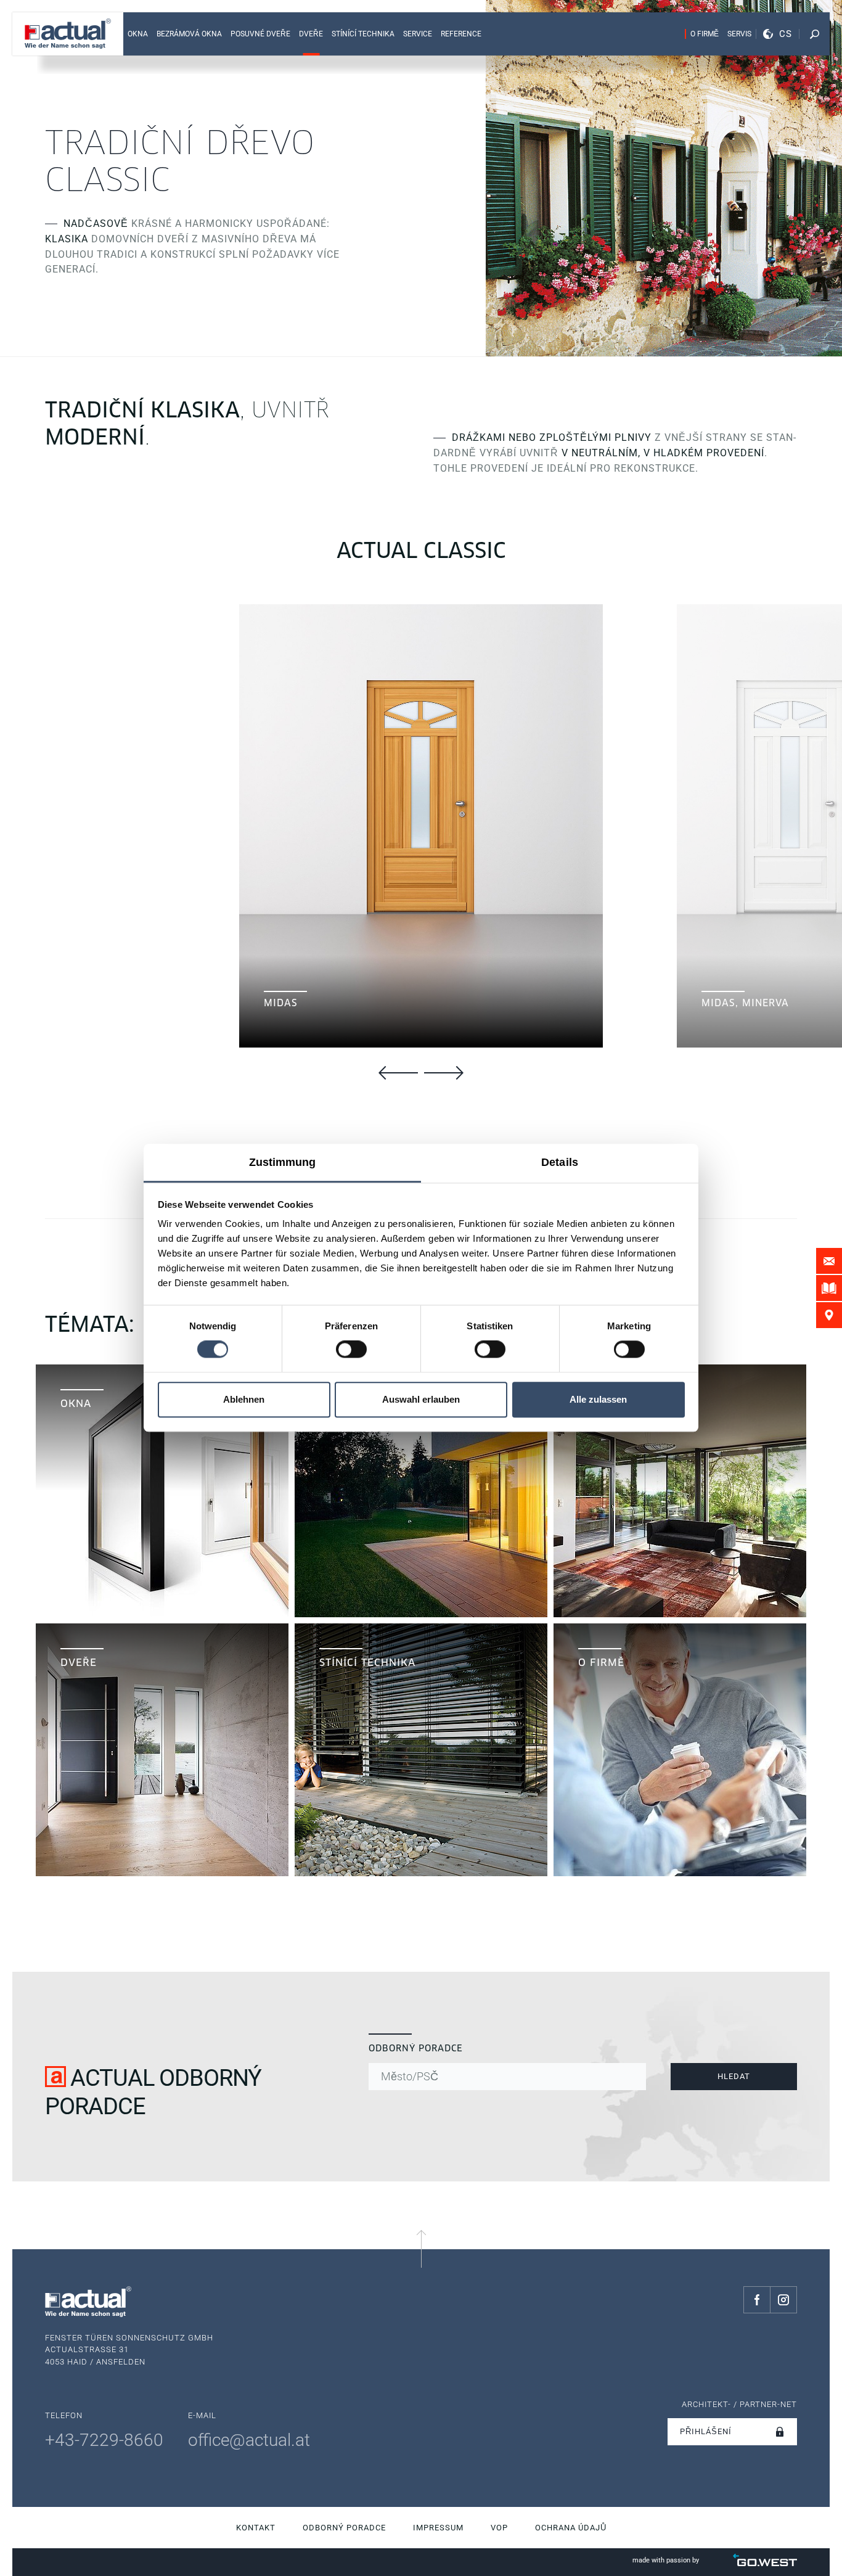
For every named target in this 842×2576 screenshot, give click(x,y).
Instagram (783, 2300)
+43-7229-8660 (104, 2440)
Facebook (757, 2300)
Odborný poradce (344, 2528)
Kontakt (256, 2528)
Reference (461, 34)
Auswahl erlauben (421, 1399)
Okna (138, 34)
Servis (739, 34)
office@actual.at (249, 2440)
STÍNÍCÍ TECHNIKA (363, 34)
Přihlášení (706, 2431)
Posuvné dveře (260, 34)
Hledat (734, 2076)
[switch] (351, 1350)
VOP (499, 2528)
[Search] (814, 34)
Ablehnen (244, 1399)
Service (418, 34)
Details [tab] (560, 1162)
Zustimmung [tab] (283, 1162)
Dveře (311, 34)
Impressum (438, 2528)
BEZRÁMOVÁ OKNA (189, 34)
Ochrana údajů (571, 2528)
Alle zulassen (598, 1399)
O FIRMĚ (705, 34)
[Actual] (68, 34)
